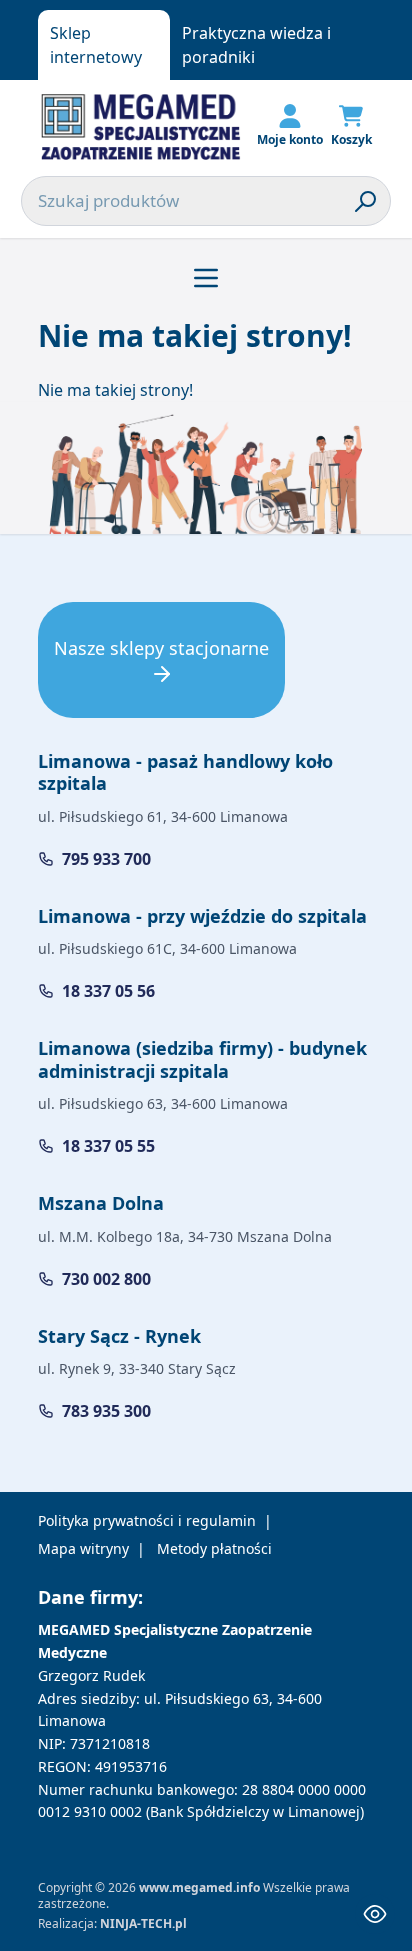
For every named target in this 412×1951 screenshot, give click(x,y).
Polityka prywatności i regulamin (147, 1520)
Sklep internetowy (96, 45)
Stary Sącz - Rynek (119, 1336)
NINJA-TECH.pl (143, 1923)
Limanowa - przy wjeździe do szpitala (202, 916)
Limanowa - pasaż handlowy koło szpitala (185, 772)
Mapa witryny (83, 1548)
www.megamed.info (199, 1887)
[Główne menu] (206, 278)
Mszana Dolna (101, 1203)
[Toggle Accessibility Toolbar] (375, 1914)
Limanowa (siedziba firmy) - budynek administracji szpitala (202, 1059)
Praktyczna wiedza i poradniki (256, 45)
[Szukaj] (366, 201)
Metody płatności (214, 1548)
